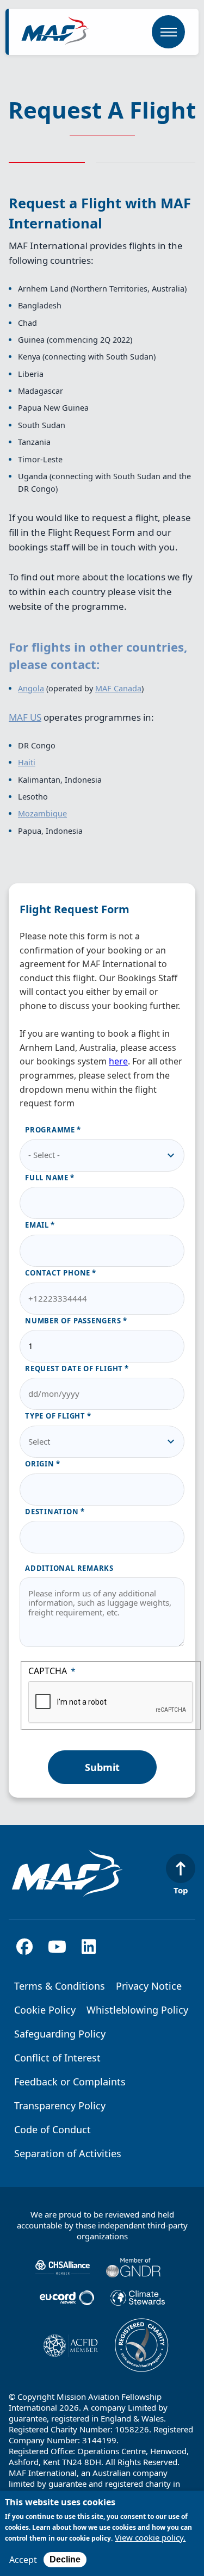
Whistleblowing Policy (137, 2010)
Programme (50, 1130)
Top (181, 1890)
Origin (40, 1464)
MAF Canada (118, 688)
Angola (31, 688)
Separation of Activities (68, 2153)
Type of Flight (55, 1416)
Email (37, 1225)
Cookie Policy (45, 2010)
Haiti (27, 762)
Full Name (47, 1178)
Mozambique (42, 813)
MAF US (25, 717)
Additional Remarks (69, 1568)
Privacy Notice (149, 1986)
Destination (52, 1512)
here (118, 1061)
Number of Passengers (73, 1321)
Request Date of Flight (74, 1369)
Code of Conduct (52, 2129)
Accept (23, 2560)
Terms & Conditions (60, 1986)
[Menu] (168, 32)
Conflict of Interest (57, 2058)
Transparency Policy (60, 2106)
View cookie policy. (150, 2538)
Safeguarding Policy (60, 2034)
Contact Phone (58, 1273)
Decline (65, 2559)
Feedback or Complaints (70, 2082)
